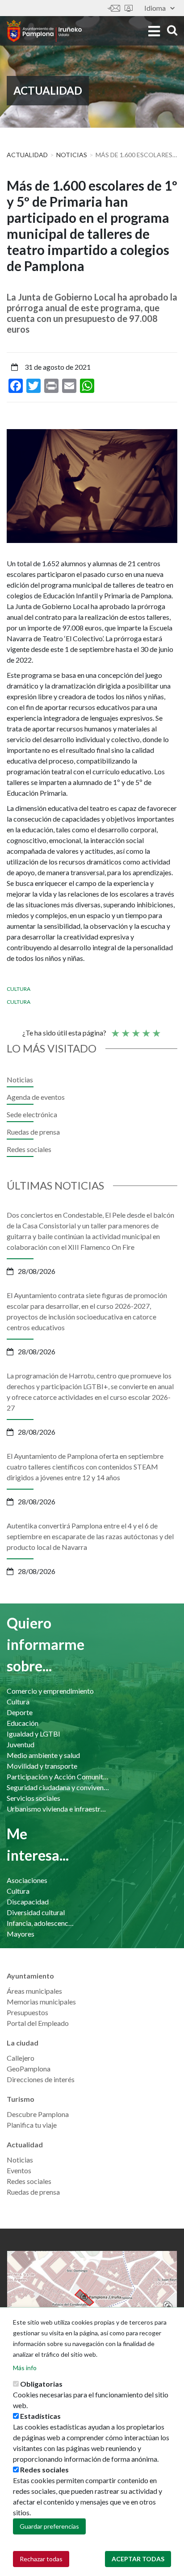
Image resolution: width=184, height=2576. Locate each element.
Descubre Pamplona (38, 2114)
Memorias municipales (41, 2002)
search (171, 30)
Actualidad (27, 155)
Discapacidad (28, 1902)
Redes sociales (29, 1149)
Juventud (21, 1744)
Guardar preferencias (49, 2526)
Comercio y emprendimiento (50, 1691)
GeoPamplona (29, 2069)
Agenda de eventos (36, 1097)
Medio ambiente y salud (43, 1755)
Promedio (135, 1029)
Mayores (21, 1934)
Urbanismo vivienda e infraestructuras (58, 1809)
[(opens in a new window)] (92, 2297)
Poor (115, 1029)
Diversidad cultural (36, 1912)
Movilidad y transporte (42, 1766)
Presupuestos (27, 2012)
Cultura (19, 989)
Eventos (19, 2170)
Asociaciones (27, 1880)
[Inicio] (44, 31)
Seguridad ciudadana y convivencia (58, 1787)
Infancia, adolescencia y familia (41, 1923)
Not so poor (125, 1029)
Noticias (72, 155)
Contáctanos (114, 8)
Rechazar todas (41, 2559)
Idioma (155, 8)
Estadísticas (40, 2416)
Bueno (146, 1029)
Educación (23, 1723)
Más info (25, 2368)
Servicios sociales (33, 1798)
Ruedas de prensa (33, 1132)
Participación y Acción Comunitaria (58, 1776)
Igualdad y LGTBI (33, 1734)
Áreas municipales (34, 1991)
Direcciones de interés (41, 2079)
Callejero (21, 2058)
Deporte (20, 1712)
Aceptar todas (138, 2559)
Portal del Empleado (38, 2023)
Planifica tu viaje (32, 2125)
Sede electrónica (129, 8)
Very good (156, 1029)
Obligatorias (41, 2384)
